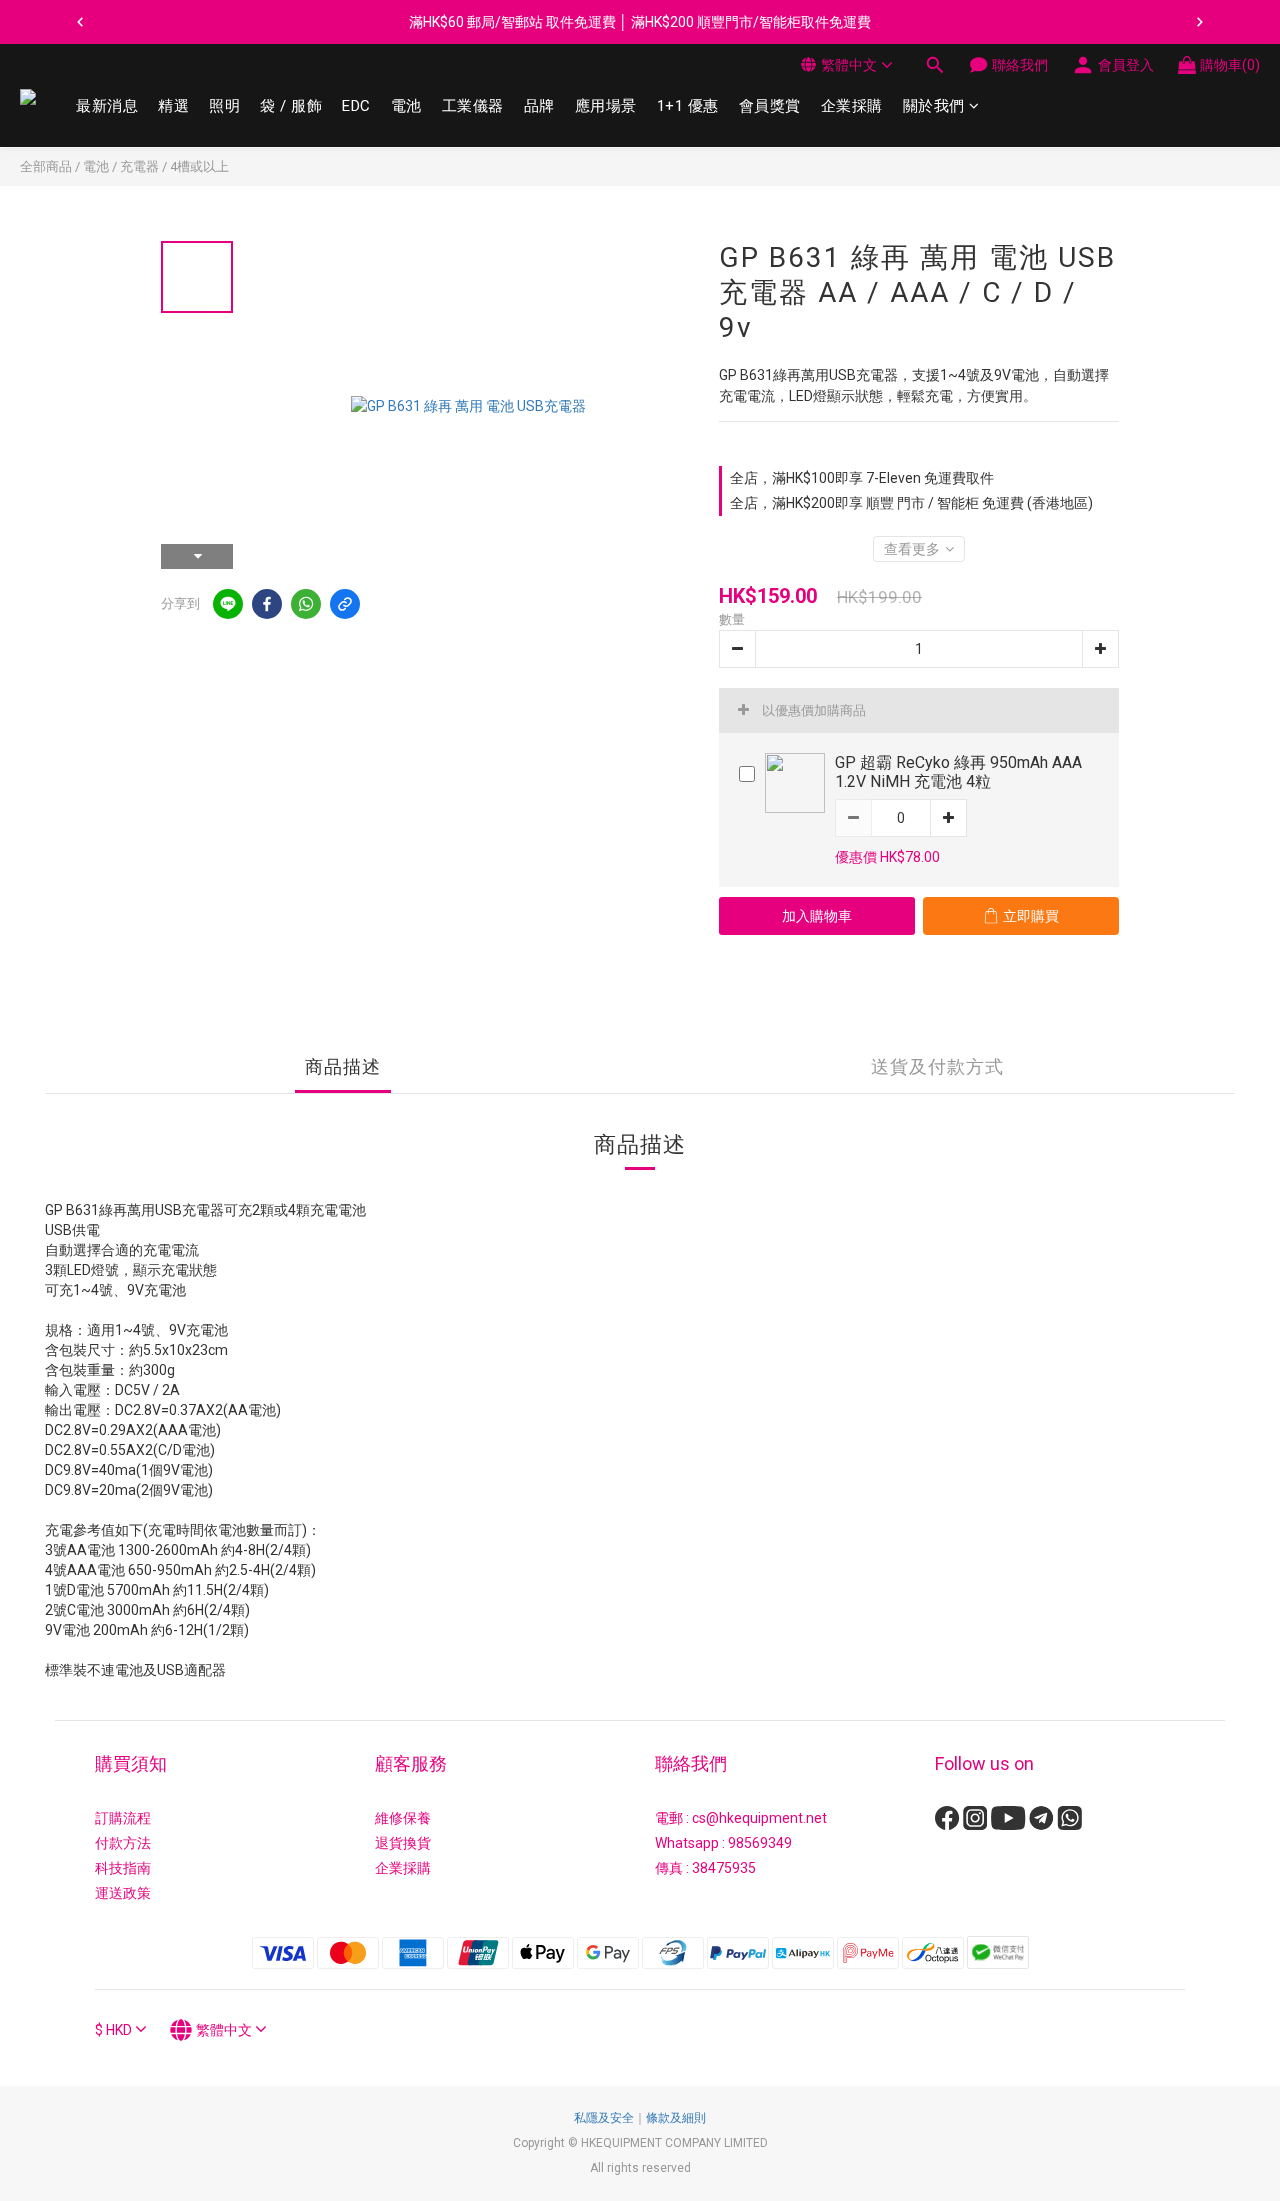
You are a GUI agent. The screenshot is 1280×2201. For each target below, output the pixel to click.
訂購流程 (123, 1818)
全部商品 (46, 166)
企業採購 (852, 106)
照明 (224, 106)
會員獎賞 (770, 106)
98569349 (760, 1843)
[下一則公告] (1200, 22)
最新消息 (107, 106)
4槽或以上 (199, 166)
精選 (173, 106)
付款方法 (123, 1843)
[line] (228, 604)
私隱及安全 (604, 2118)
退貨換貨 (403, 1843)
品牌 (539, 106)
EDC (356, 106)
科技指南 (123, 1868)
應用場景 (606, 106)
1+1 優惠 (688, 106)
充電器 (139, 166)
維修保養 (403, 1818)
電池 (406, 106)
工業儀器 (473, 106)
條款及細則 (676, 2118)
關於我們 (934, 106)
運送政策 (123, 1893)
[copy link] (345, 604)
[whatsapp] (306, 604)
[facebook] (267, 604)
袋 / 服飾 (291, 106)
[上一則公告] (80, 22)
